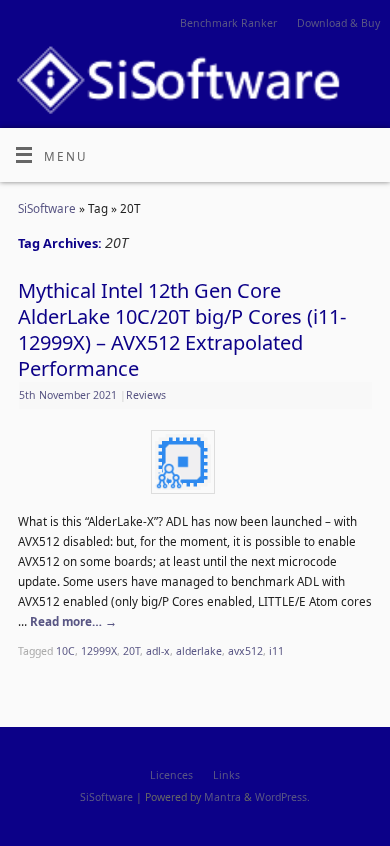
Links (226, 775)
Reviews (146, 395)
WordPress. (282, 797)
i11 (276, 651)
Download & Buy (338, 23)
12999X (99, 651)
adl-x (158, 651)
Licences (171, 775)
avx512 (245, 651)
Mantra (222, 797)
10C (65, 651)
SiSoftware (47, 208)
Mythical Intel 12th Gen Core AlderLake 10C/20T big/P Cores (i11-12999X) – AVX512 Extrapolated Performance (182, 329)
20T (131, 651)
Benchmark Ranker (228, 23)
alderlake (199, 651)
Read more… (73, 621)
